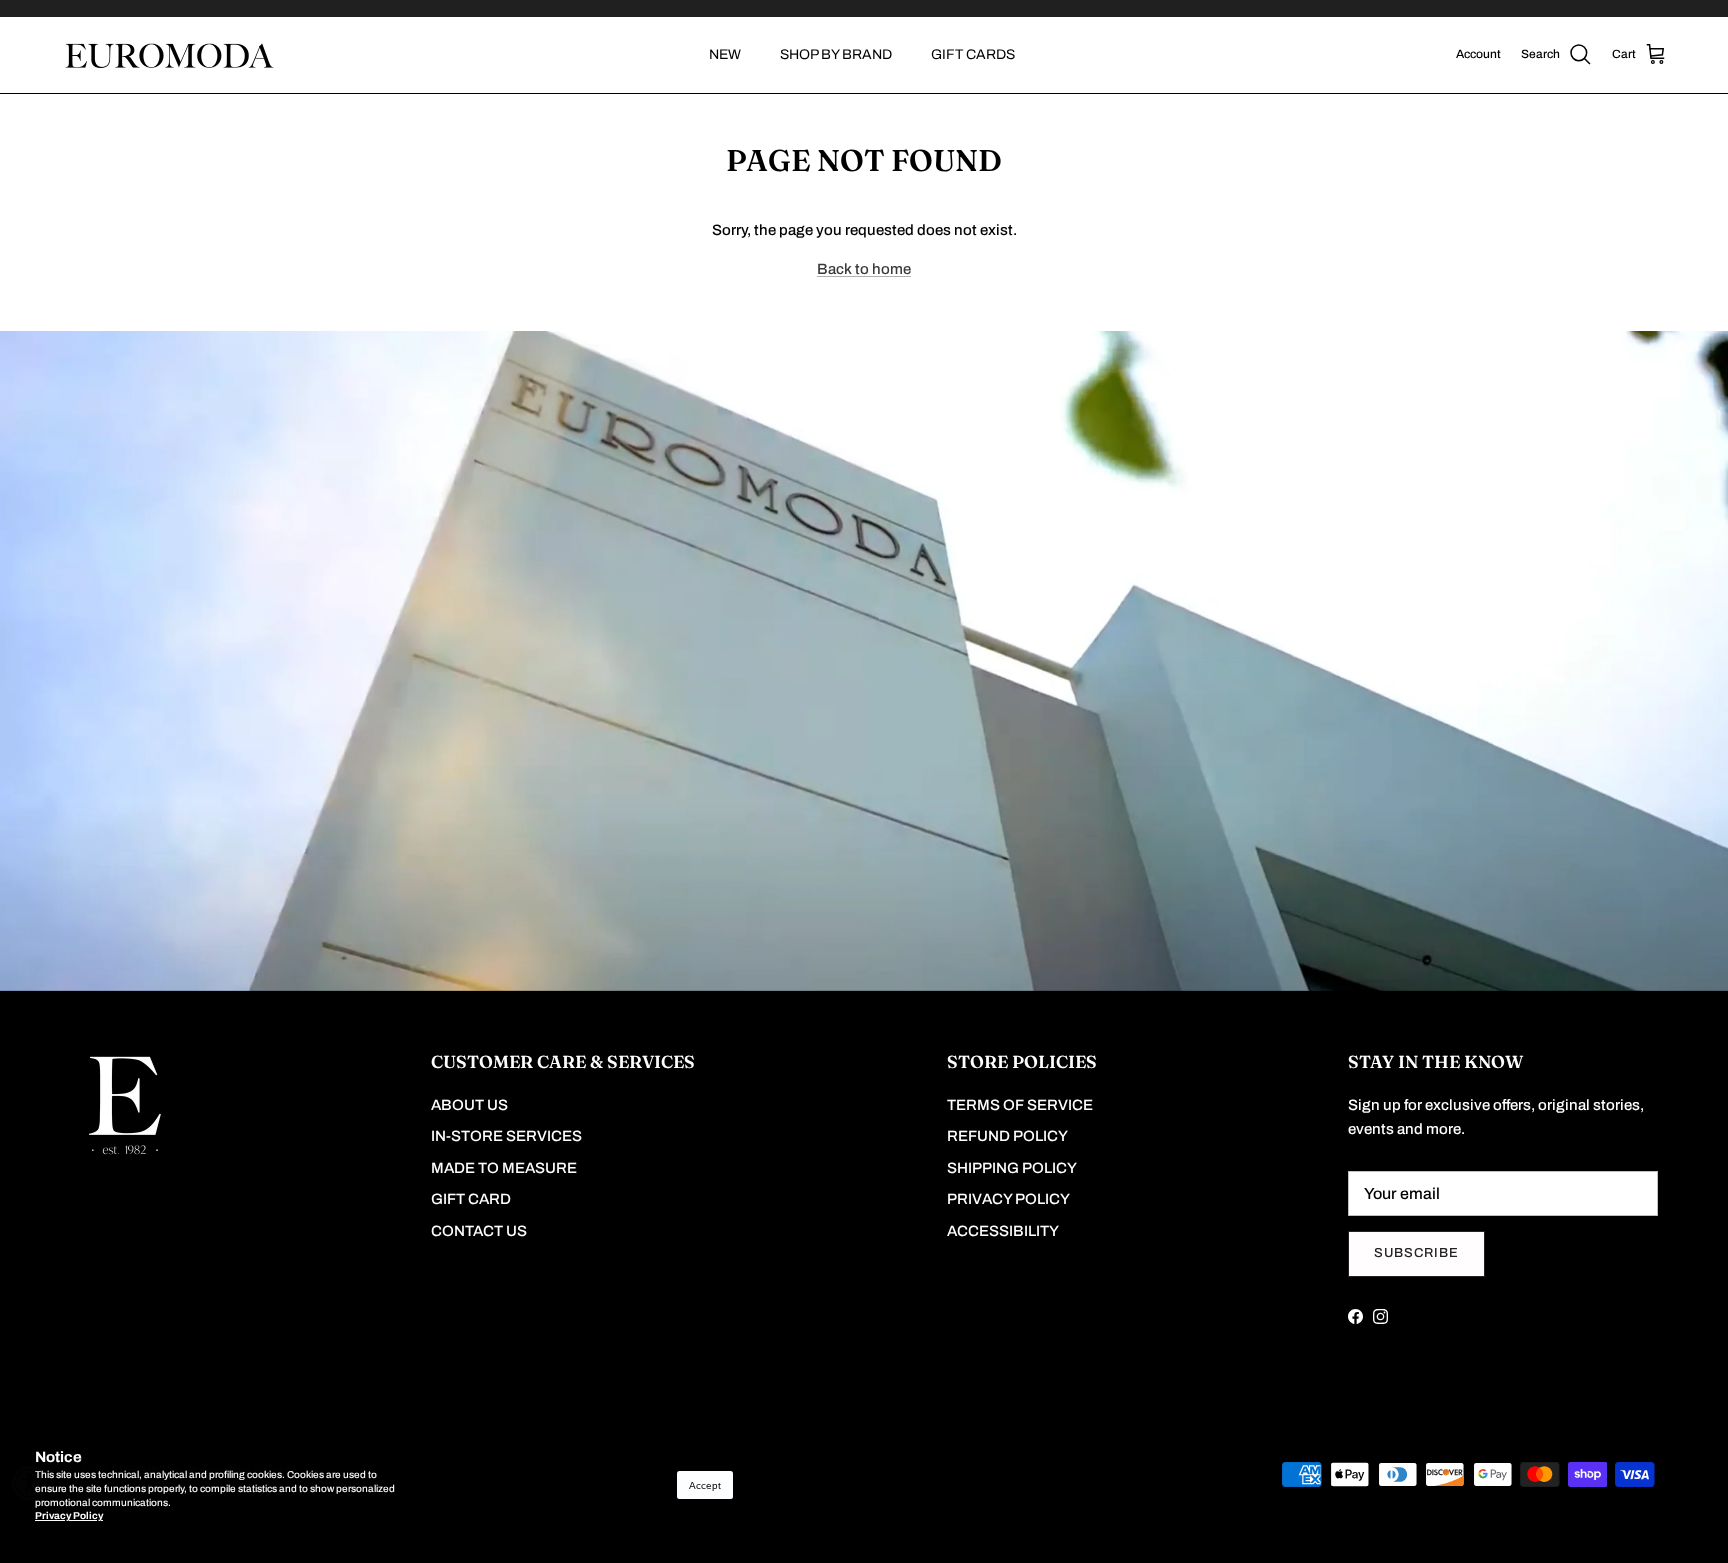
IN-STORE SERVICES (506, 1136)
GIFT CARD (471, 1199)
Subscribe (1416, 1253)
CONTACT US (479, 1231)
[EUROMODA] (167, 55)
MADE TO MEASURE (504, 1168)
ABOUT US (469, 1105)
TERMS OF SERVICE (1020, 1105)
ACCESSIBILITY (1003, 1231)
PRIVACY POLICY (1008, 1199)
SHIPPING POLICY (1012, 1168)
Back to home (864, 269)
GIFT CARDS (973, 54)
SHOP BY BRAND (836, 54)
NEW (725, 54)
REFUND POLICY (1007, 1136)
